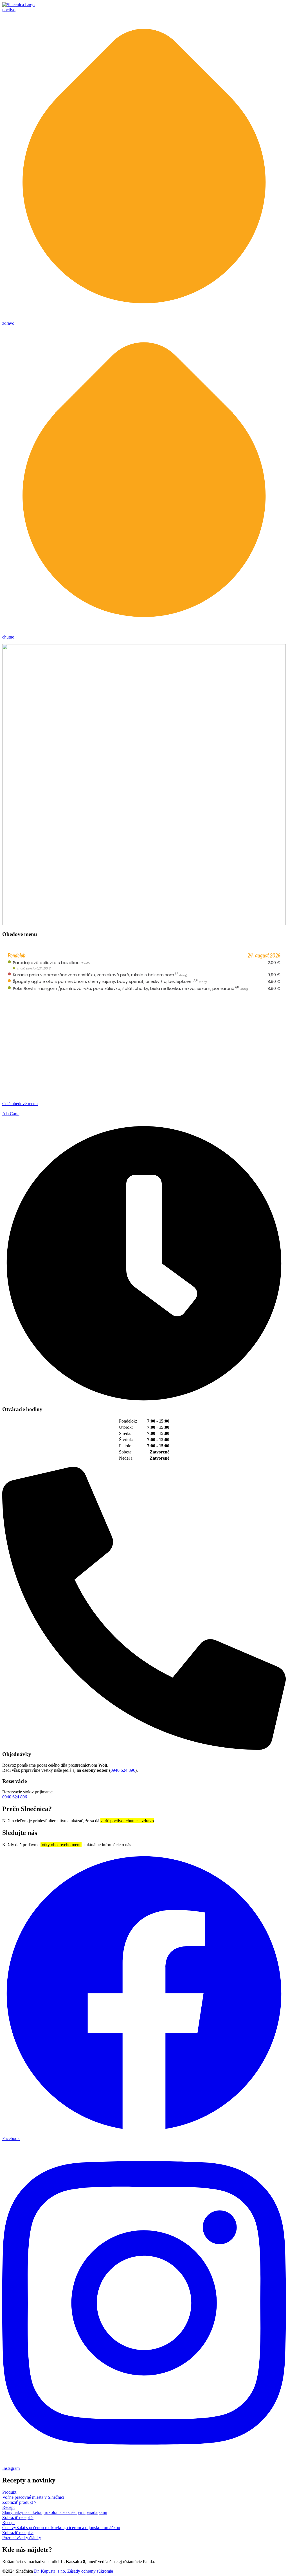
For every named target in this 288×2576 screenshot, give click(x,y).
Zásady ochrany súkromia (90, 2571)
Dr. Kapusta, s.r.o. (50, 2571)
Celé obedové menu (20, 1104)
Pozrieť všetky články (22, 2538)
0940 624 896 (123, 1770)
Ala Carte (11, 1114)
